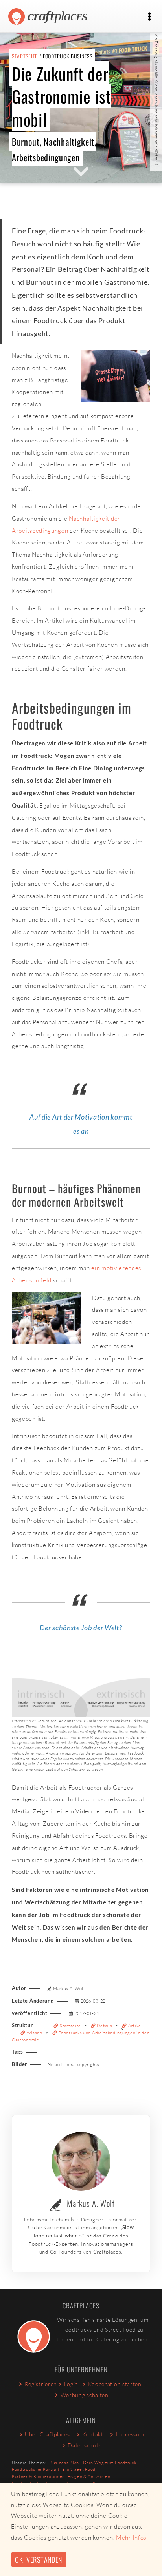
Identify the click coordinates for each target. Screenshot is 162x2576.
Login (71, 2384)
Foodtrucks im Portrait (36, 2469)
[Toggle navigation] (149, 17)
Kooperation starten (115, 2384)
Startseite (25, 56)
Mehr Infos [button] (131, 2537)
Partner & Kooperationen (38, 2476)
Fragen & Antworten (89, 2476)
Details (105, 2026)
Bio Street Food (79, 2469)
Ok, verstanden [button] (39, 2559)
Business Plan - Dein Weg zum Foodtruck (93, 2463)
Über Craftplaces (47, 2434)
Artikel (135, 2026)
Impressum (130, 2434)
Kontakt (93, 2434)
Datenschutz (84, 2445)
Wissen (35, 2033)
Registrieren (41, 2384)
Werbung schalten (85, 2395)
